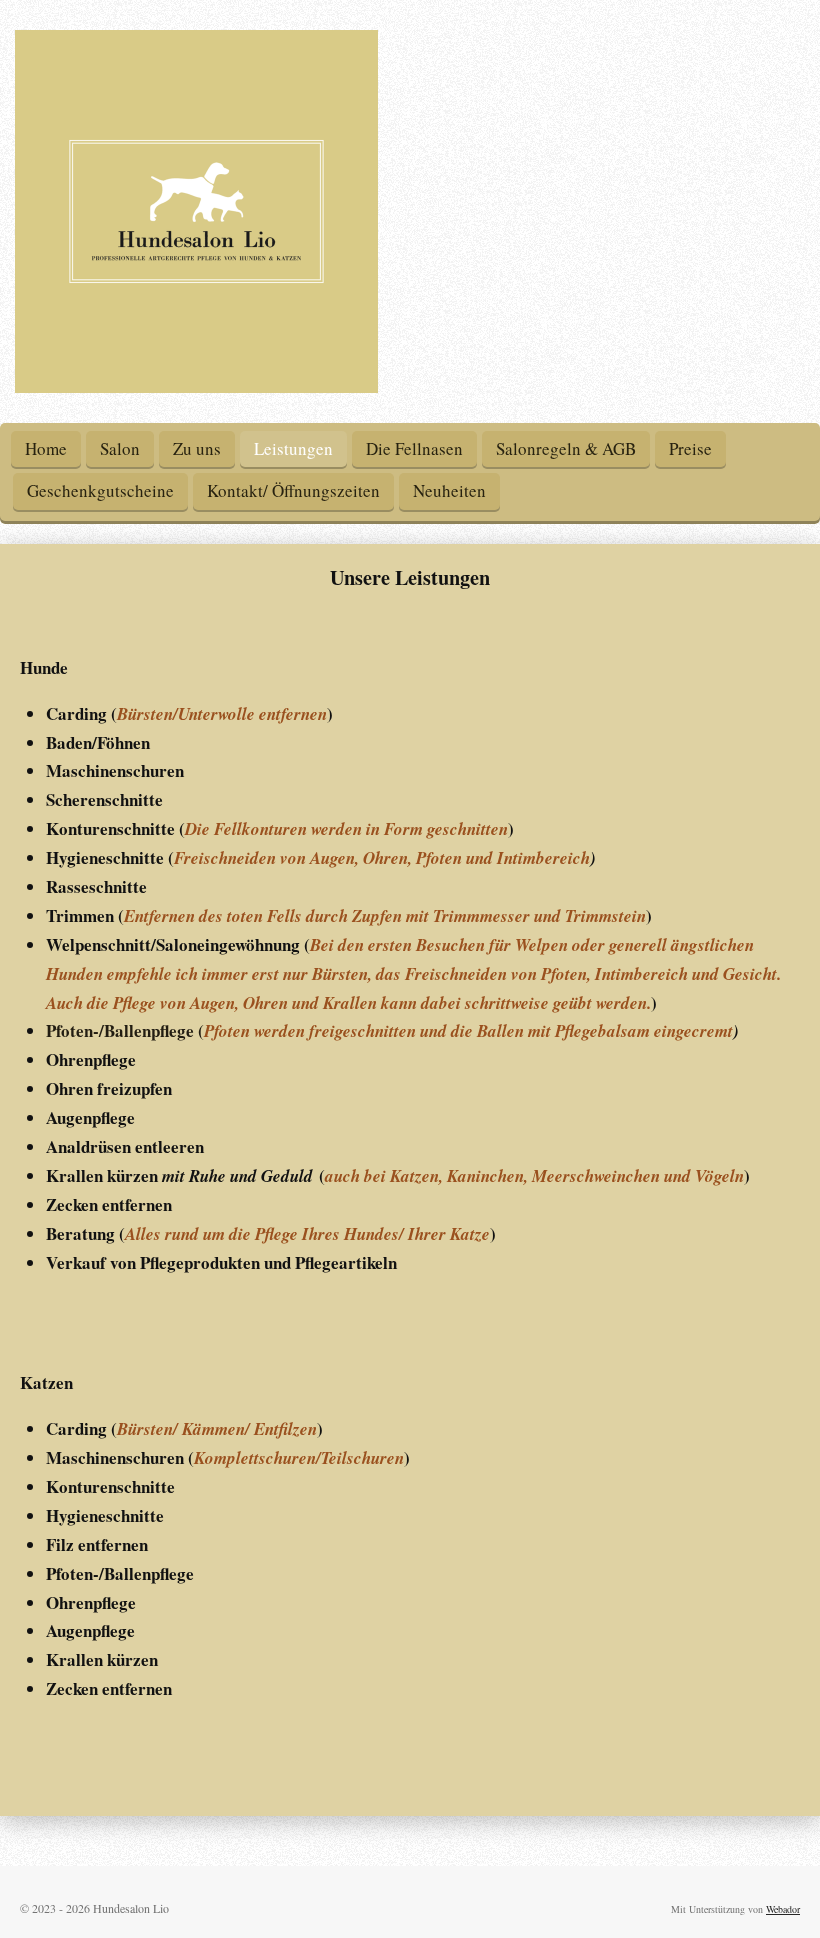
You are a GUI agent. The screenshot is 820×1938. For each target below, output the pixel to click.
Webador (783, 1909)
